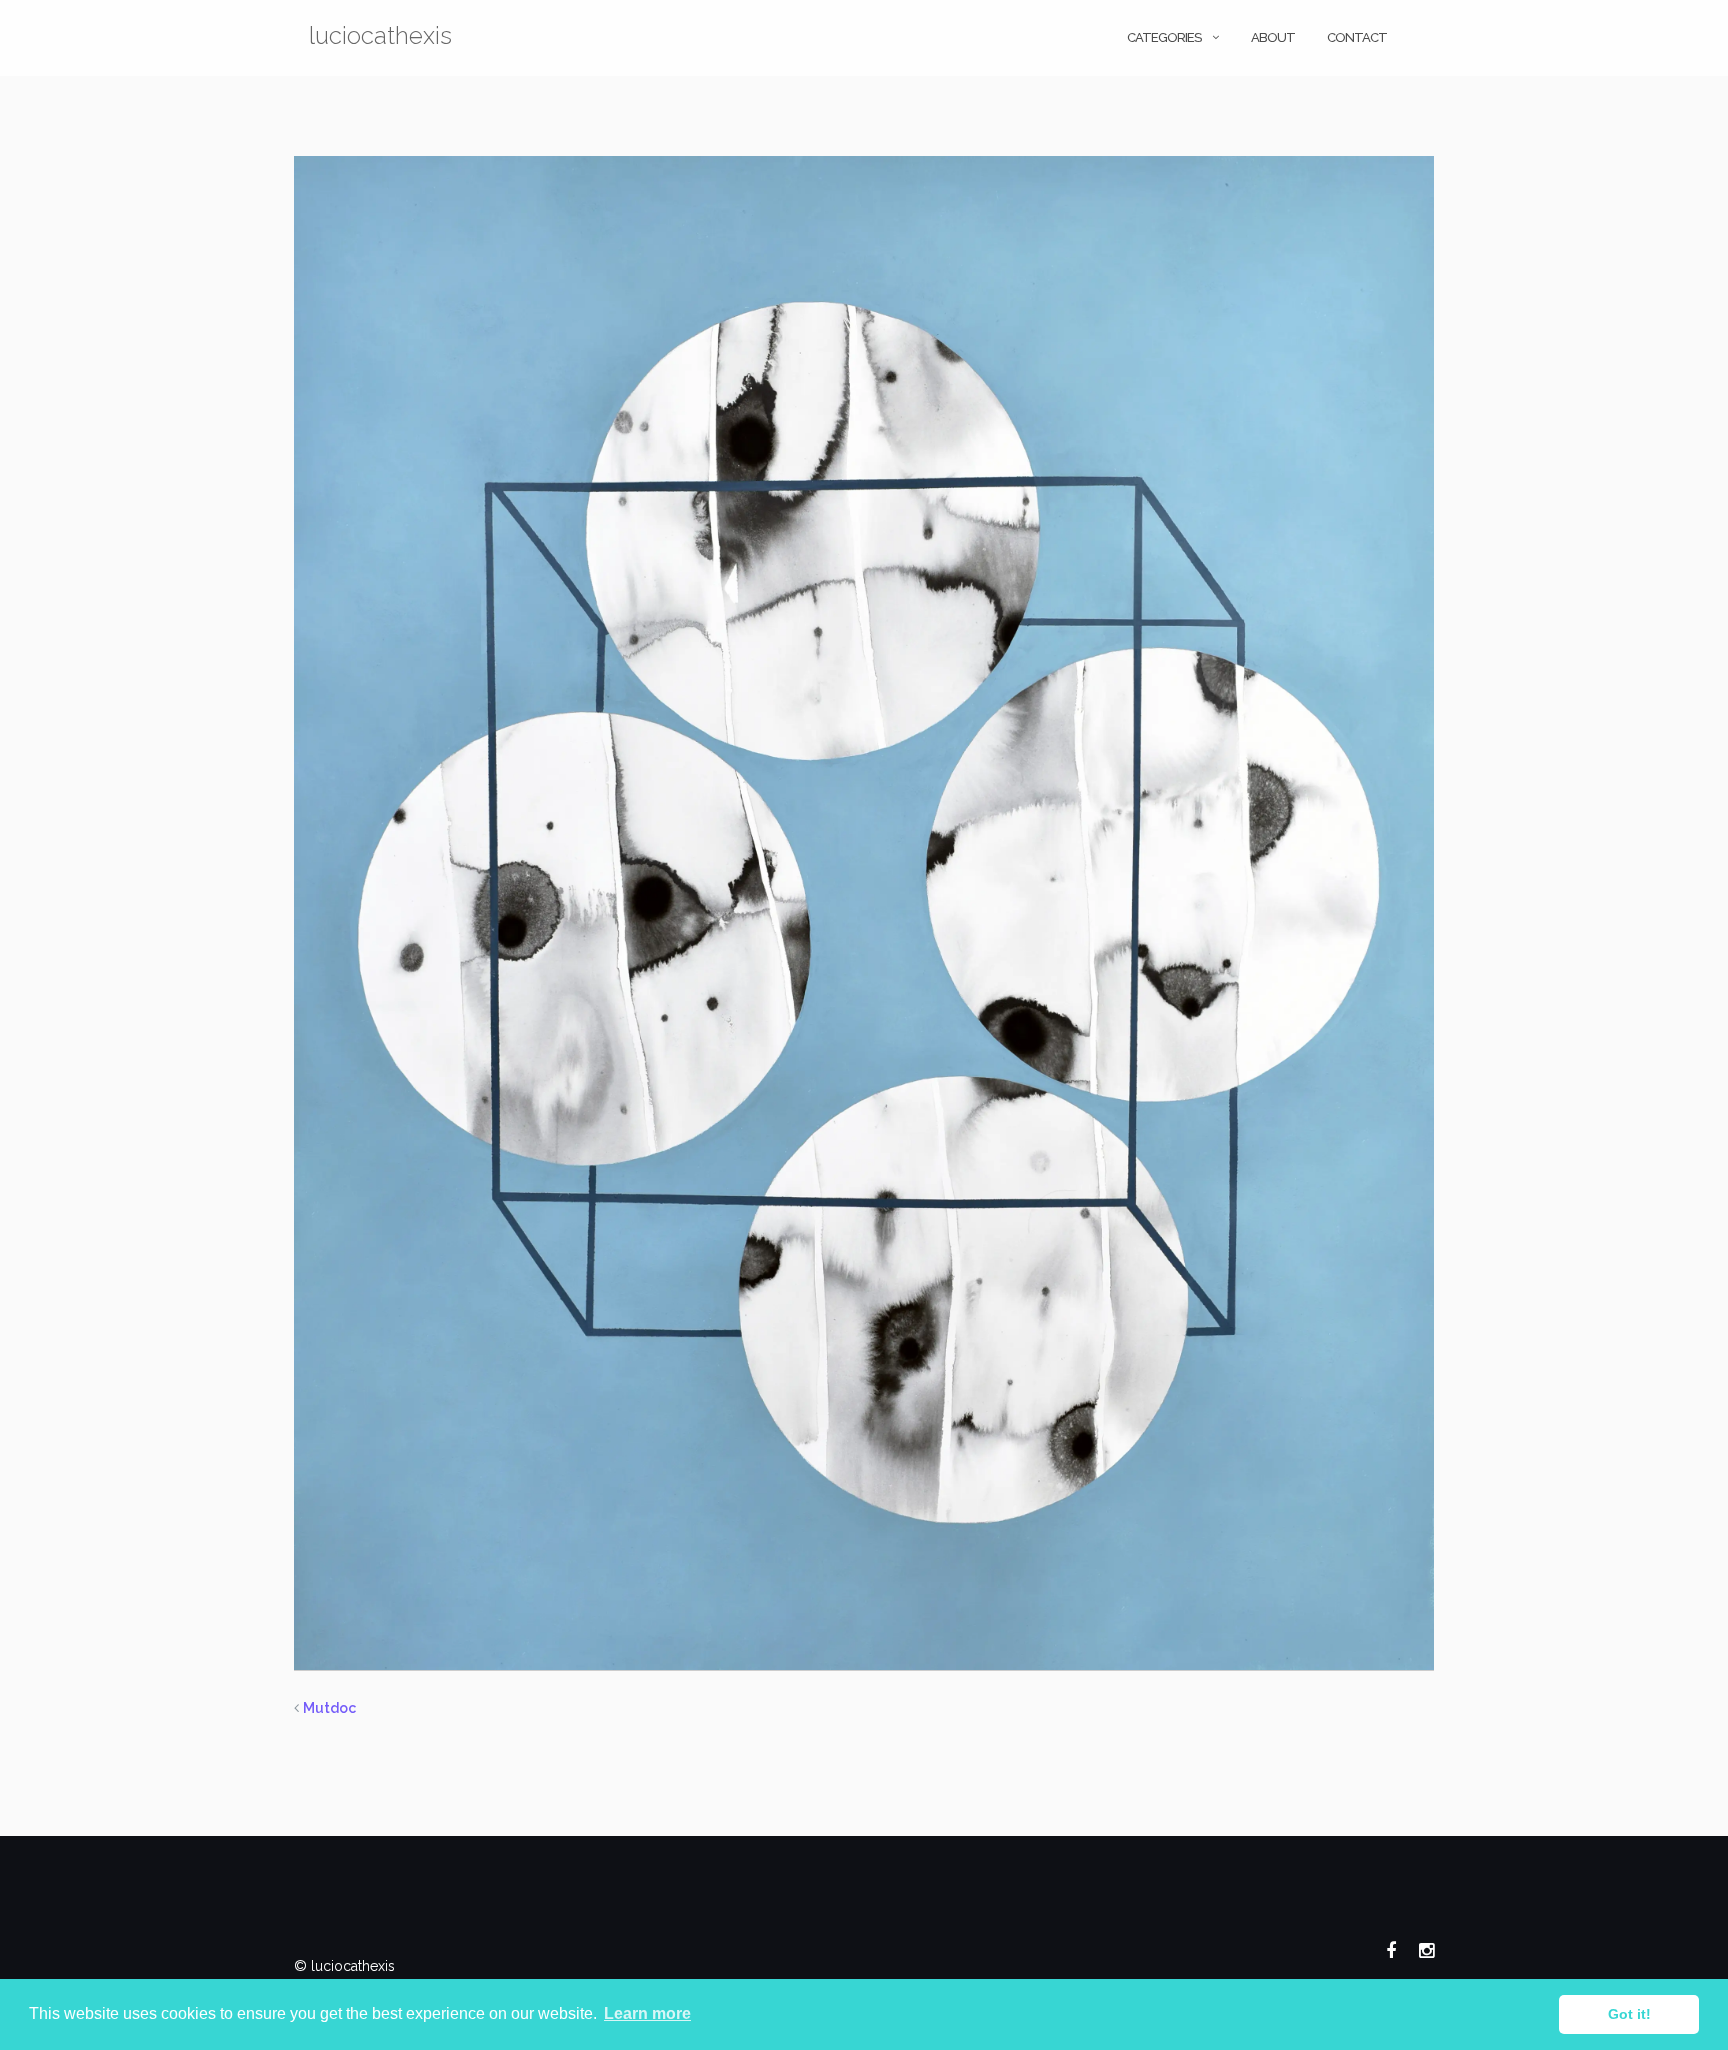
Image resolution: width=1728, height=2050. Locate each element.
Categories (1164, 37)
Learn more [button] (647, 2013)
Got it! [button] (1629, 2014)
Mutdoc (329, 1708)
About (1273, 37)
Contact (1357, 37)
